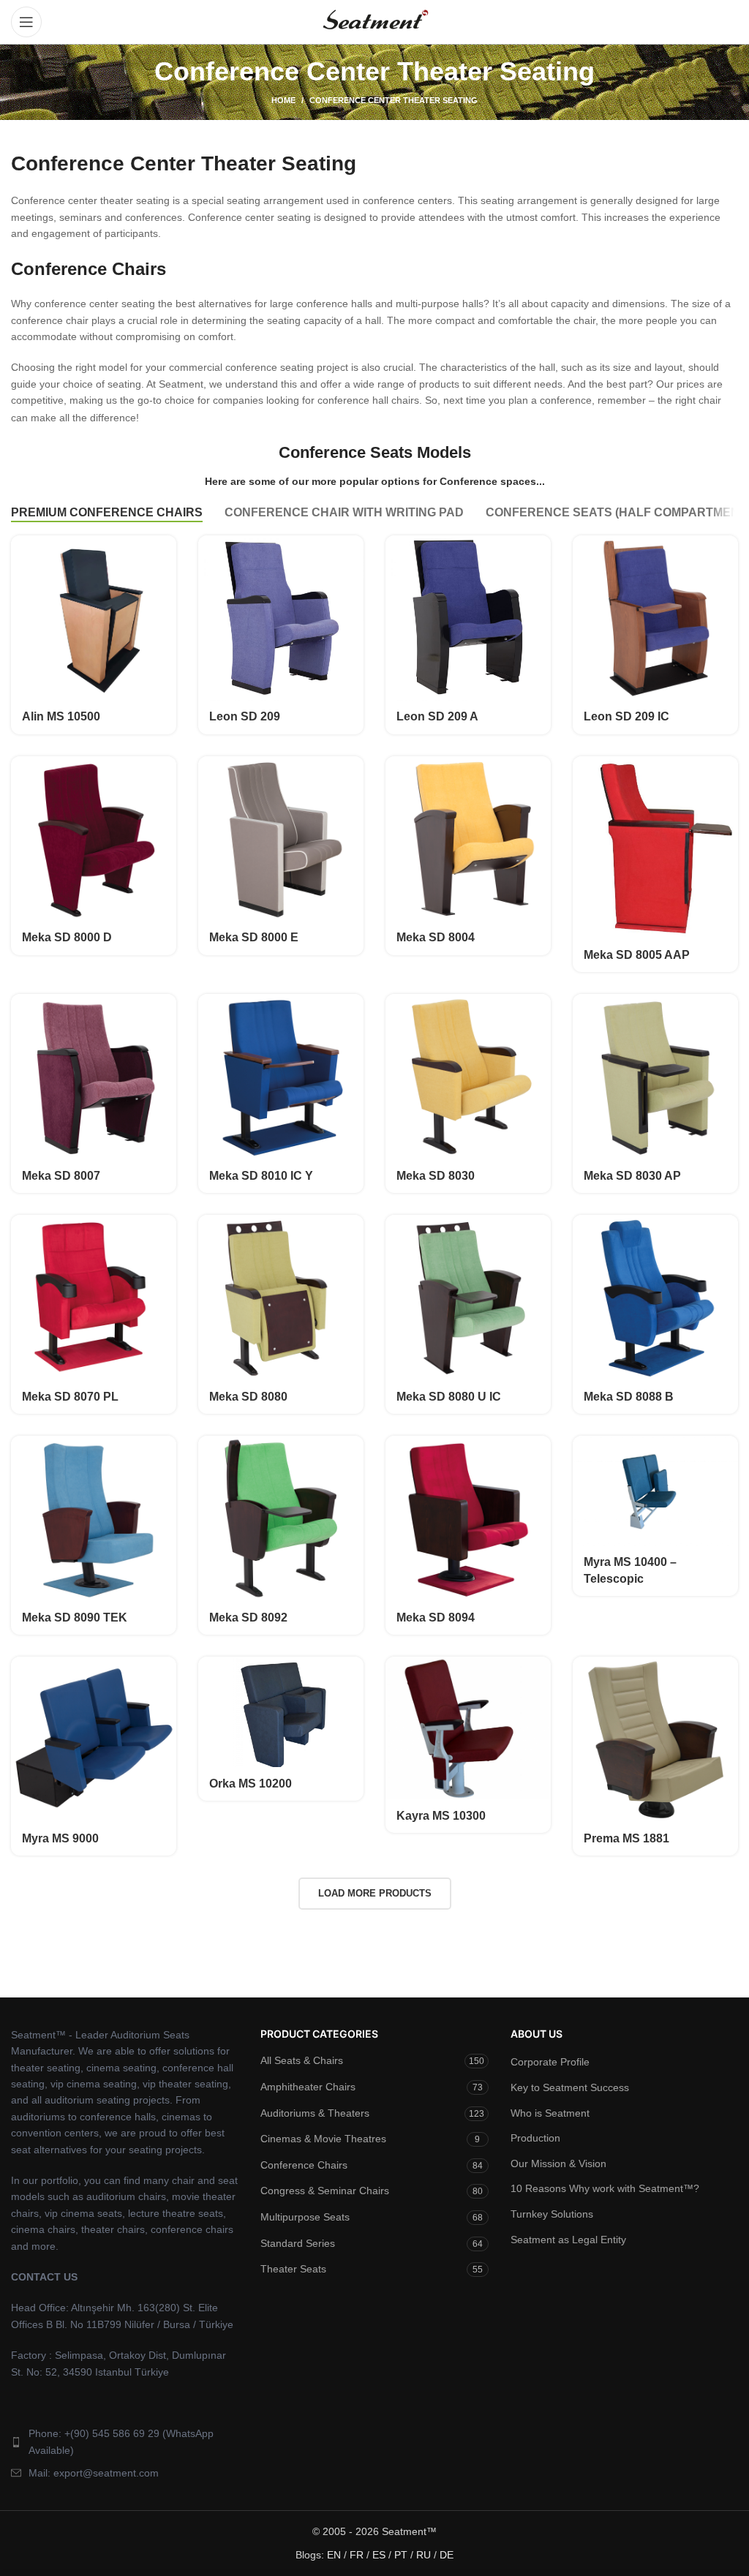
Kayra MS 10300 (441, 1816)
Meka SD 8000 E (254, 937)
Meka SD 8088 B (629, 1397)
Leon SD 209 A (437, 716)
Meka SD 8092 (248, 1617)
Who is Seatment (550, 2113)
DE (447, 2555)
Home (283, 100)
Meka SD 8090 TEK (75, 1617)
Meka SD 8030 (436, 1176)
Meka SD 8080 (248, 1397)
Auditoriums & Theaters (315, 2113)
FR (357, 2555)
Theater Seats (293, 2269)
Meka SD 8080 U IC (449, 1397)
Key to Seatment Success (570, 2087)
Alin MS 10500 (61, 716)
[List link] (125, 2442)
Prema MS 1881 (626, 1838)
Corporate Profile (550, 2062)
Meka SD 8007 (61, 1176)
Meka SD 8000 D (67, 937)
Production (535, 2138)
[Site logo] (374, 21)
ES (379, 2555)
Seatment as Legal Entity (568, 2240)
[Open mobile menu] (26, 22)
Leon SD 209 (245, 716)
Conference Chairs (304, 2165)
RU (424, 2555)
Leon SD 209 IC (626, 716)
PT (401, 2555)
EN (334, 2555)
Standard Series (298, 2243)
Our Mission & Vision (558, 2163)
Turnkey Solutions (552, 2214)
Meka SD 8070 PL (70, 1397)
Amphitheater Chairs (308, 2087)
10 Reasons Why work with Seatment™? (605, 2188)
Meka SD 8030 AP (632, 1176)
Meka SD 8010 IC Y (261, 1176)
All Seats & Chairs (302, 2060)
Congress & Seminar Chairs (325, 2191)
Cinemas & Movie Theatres (323, 2139)
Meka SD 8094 (436, 1617)
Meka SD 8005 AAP (637, 955)
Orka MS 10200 (251, 1784)
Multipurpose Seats (305, 2217)
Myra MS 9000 (60, 1838)
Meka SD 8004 (436, 937)
